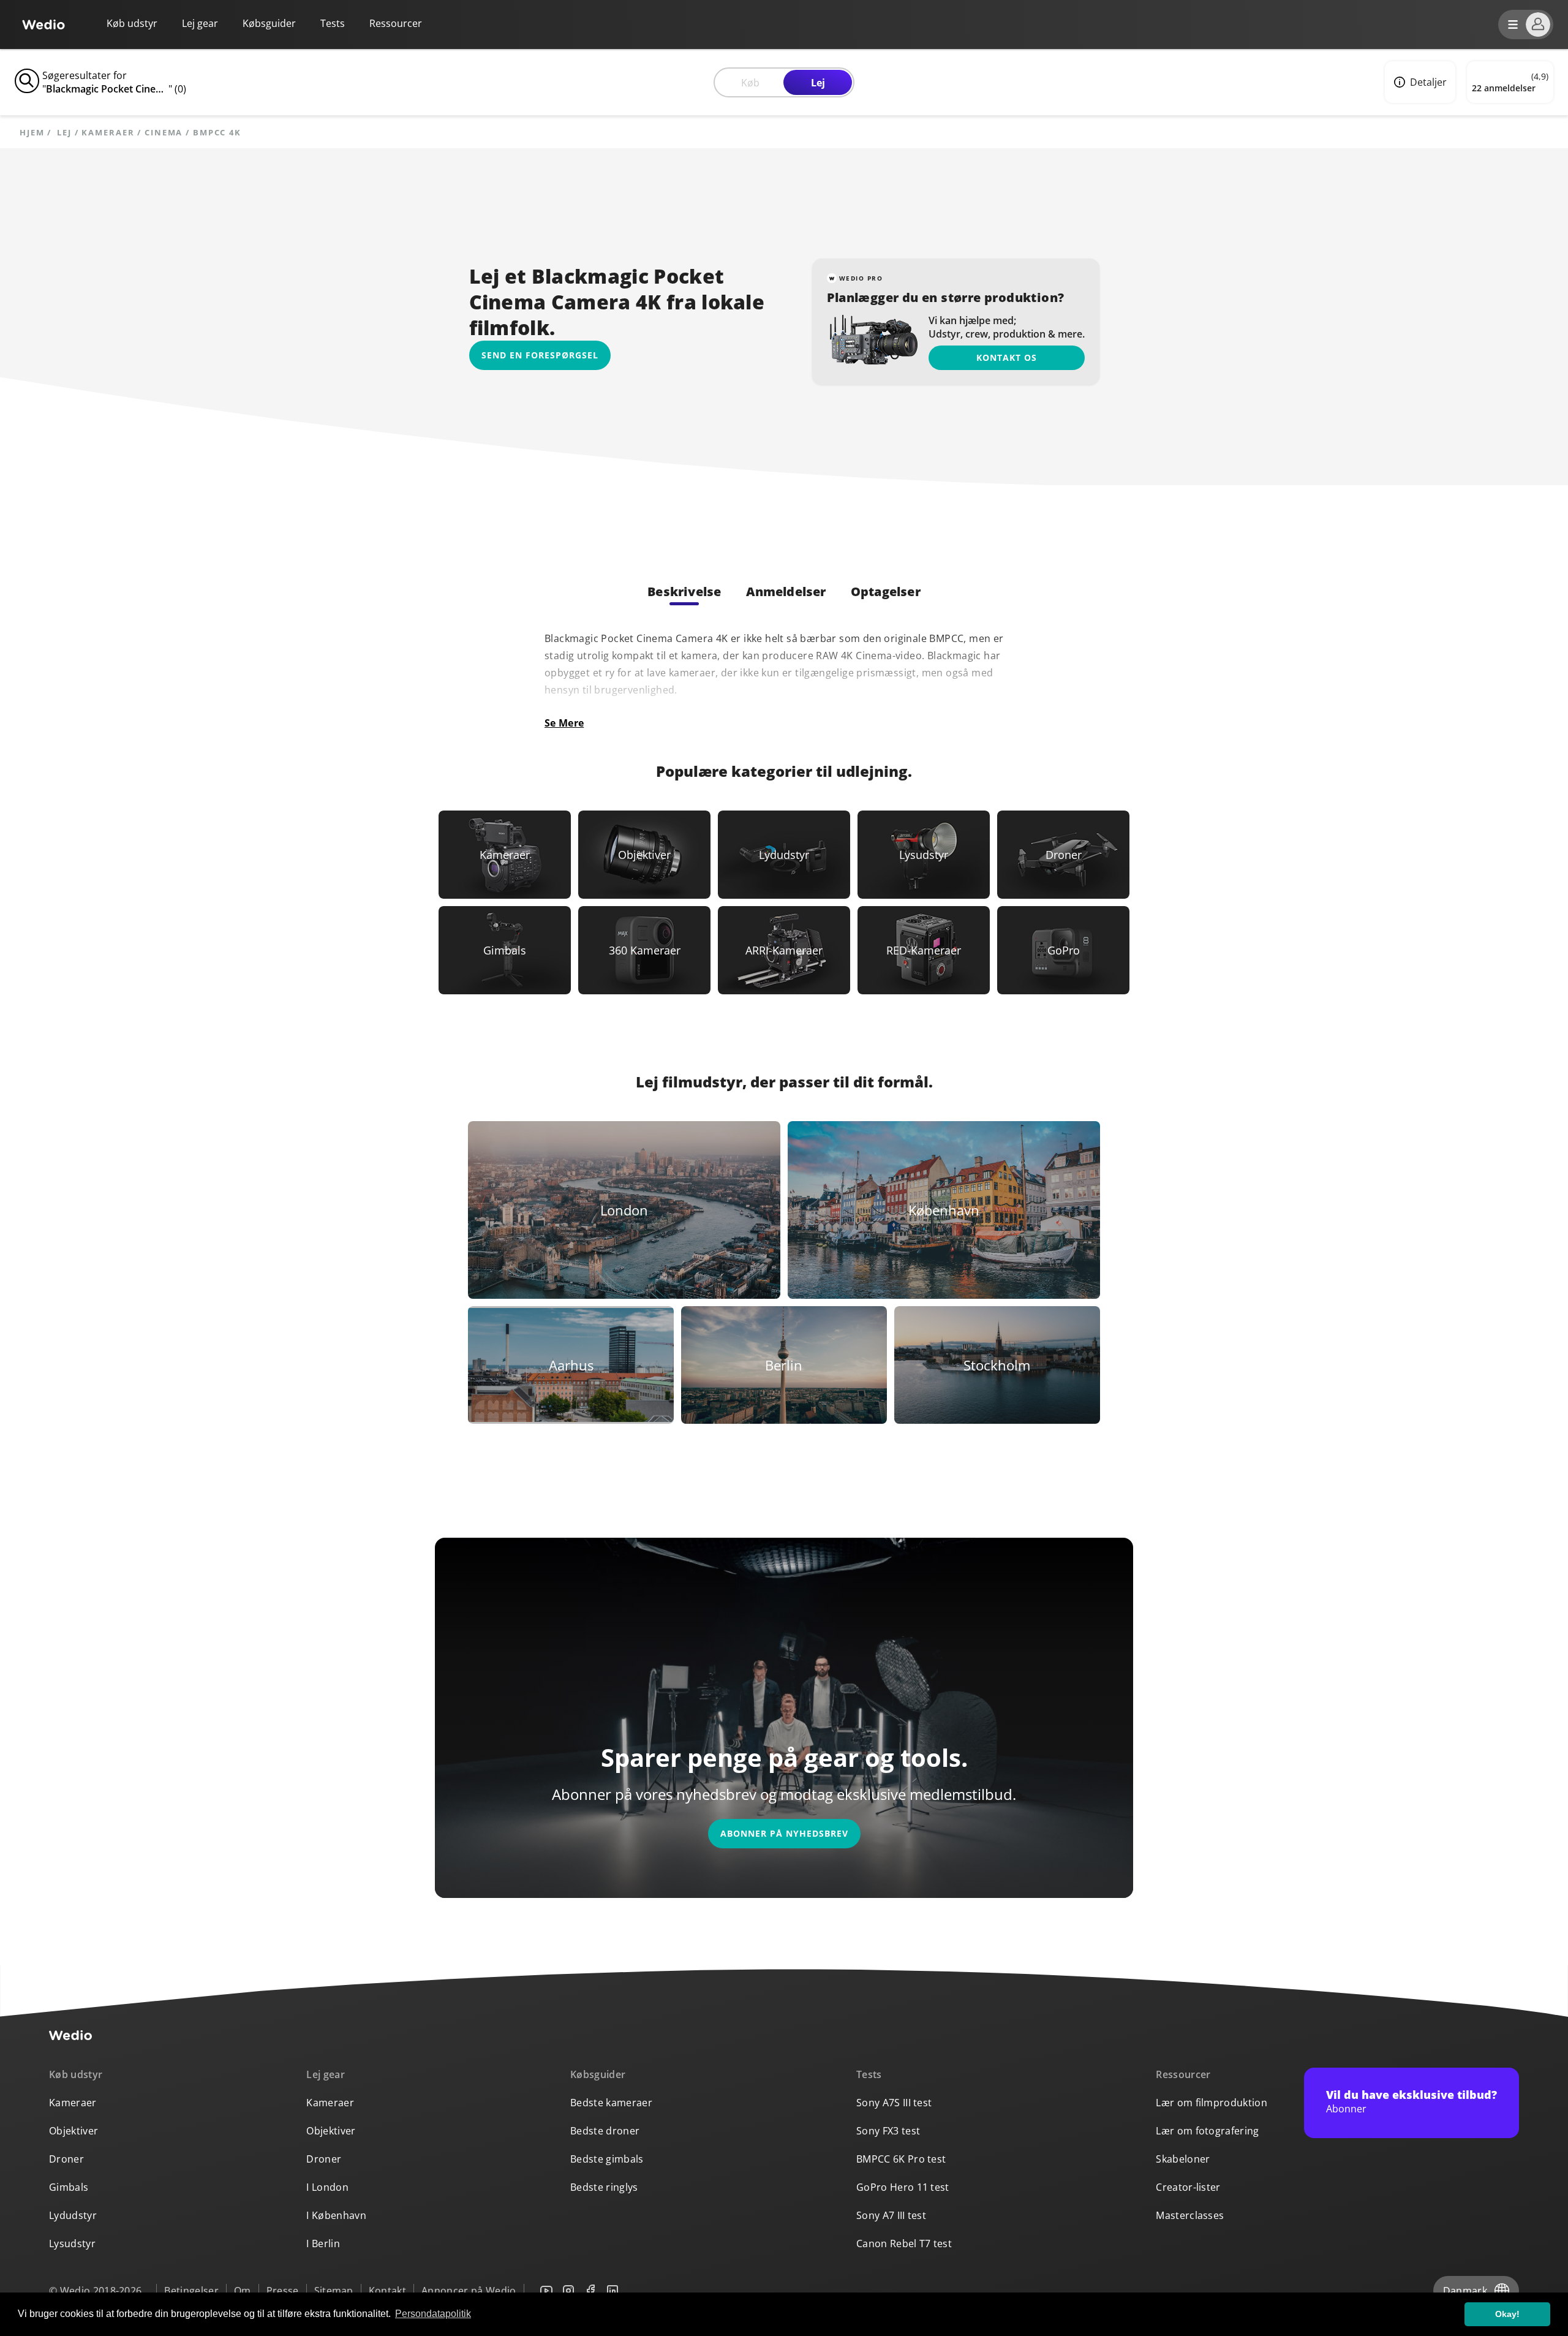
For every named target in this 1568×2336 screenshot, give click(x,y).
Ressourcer (1183, 2074)
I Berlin (323, 2243)
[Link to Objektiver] (644, 855)
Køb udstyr (132, 23)
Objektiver (73, 2131)
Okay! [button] (1507, 2314)
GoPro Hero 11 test (903, 2187)
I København (336, 2215)
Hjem (32, 133)
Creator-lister (1188, 2187)
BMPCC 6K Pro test (901, 2159)
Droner (66, 2159)
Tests (333, 23)
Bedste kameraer (611, 2103)
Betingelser (191, 2291)
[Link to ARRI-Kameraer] (784, 950)
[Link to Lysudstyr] (924, 855)
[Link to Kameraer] (505, 855)
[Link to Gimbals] (505, 950)
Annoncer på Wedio (469, 2291)
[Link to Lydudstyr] (784, 855)
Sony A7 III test (891, 2215)
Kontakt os (1007, 357)
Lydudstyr (73, 2215)
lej (64, 133)
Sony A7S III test (894, 2103)
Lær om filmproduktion (1212, 2103)
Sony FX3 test (888, 2131)
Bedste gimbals (607, 2159)
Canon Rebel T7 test (904, 2243)
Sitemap (334, 2291)
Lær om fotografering (1207, 2131)
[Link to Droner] (1063, 855)
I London (327, 2187)
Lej (818, 83)
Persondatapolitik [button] (433, 2314)
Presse (283, 2291)
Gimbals (69, 2187)
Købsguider (269, 23)
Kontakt (387, 2291)
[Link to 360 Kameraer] (644, 950)
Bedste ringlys (604, 2187)
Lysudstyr (72, 2243)
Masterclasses (1190, 2215)
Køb (750, 83)
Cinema (164, 133)
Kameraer (108, 133)
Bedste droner (605, 2131)
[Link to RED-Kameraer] (924, 950)
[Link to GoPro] (1063, 950)
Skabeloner (1183, 2159)
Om (243, 2291)
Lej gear (200, 23)
